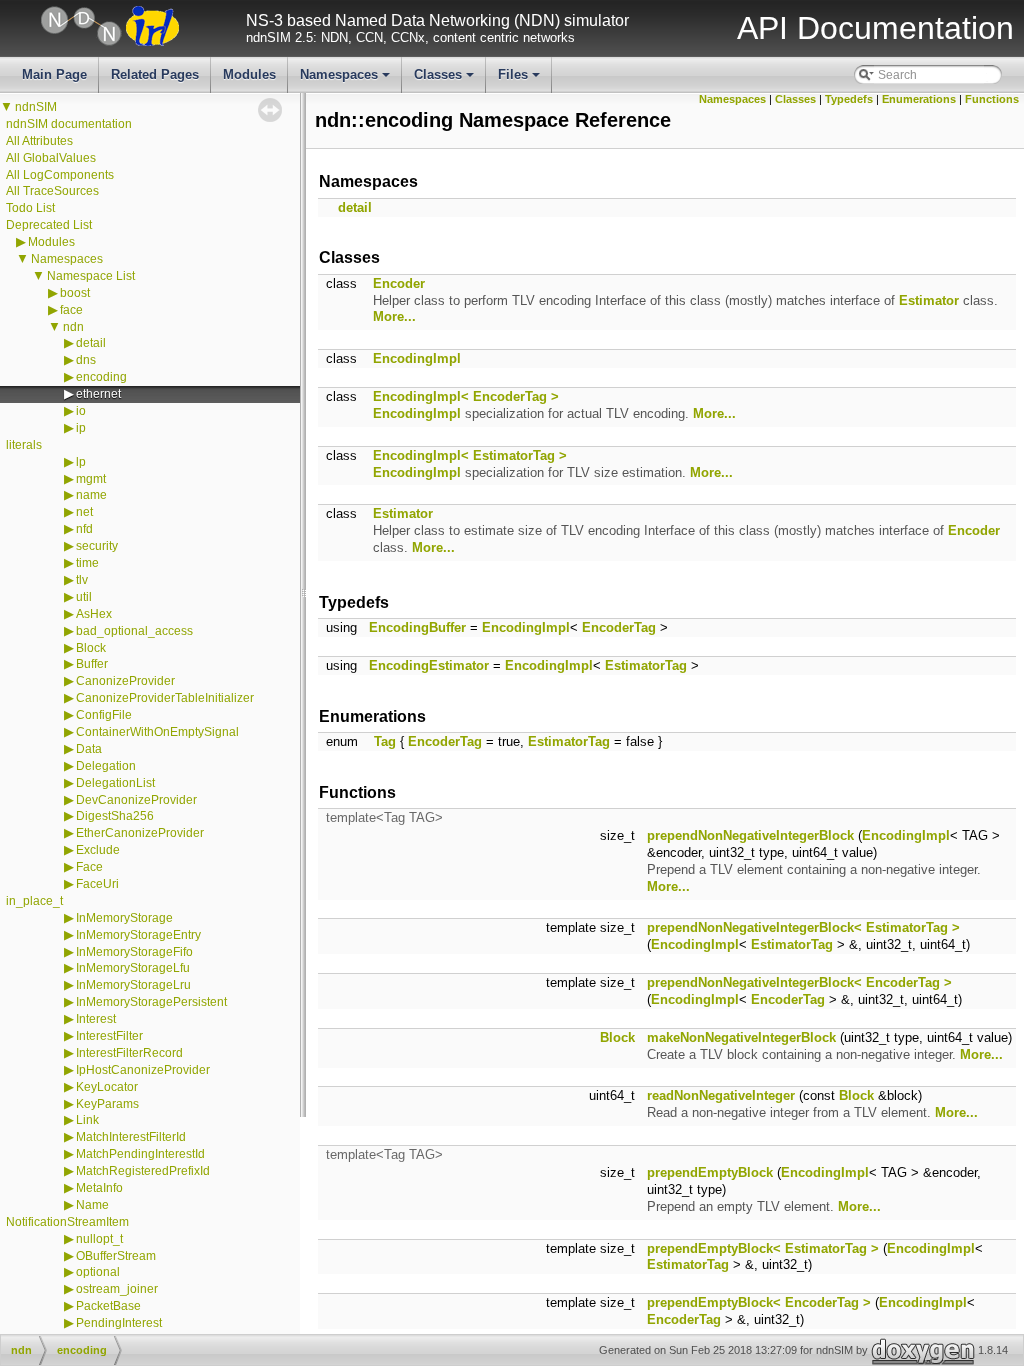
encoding (101, 377)
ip (81, 428)
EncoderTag (619, 627)
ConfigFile (104, 715)
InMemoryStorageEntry (138, 935)
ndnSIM (36, 107)
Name (92, 1205)
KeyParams (107, 1104)
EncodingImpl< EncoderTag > (466, 396)
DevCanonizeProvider (136, 800)
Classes (445, 80)
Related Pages (155, 74)
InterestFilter (109, 1036)
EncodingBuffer (417, 627)
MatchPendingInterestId (140, 1154)
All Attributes (39, 141)
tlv (82, 580)
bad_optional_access (134, 631)
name (91, 495)
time (87, 563)
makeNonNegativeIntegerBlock (741, 1037)
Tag (385, 741)
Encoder (399, 283)
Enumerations (919, 99)
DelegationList (115, 783)
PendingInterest (119, 1323)
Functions (992, 99)
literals (24, 445)
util (84, 597)
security (97, 546)
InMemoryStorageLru (133, 985)
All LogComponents (60, 175)
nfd (84, 529)
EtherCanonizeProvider (140, 833)
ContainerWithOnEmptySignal (157, 732)
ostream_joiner (117, 1289)
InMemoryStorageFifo (134, 952)
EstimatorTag (646, 665)
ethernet (98, 394)
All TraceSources (52, 191)
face (71, 310)
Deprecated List (49, 225)
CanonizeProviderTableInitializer (165, 698)
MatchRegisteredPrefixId (143, 1171)
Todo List (30, 208)
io (81, 411)
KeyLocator (107, 1087)
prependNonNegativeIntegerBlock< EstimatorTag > (803, 927)
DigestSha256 (115, 816)
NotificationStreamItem (67, 1222)
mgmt (91, 479)
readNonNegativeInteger (721, 1095)
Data (89, 749)
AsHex (94, 614)
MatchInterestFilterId (131, 1137)
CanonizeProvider (125, 681)
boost (75, 293)
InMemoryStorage (124, 918)
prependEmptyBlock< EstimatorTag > (763, 1248)
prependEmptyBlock (710, 1172)
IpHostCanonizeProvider (143, 1070)
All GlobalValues (51, 158)
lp (81, 462)
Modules (249, 74)
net (84, 512)
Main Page (54, 74)
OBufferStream (116, 1256)
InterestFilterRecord (129, 1053)
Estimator (929, 300)
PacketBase (108, 1306)
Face (89, 867)
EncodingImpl (417, 358)
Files (520, 80)
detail (91, 343)
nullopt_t (99, 1239)
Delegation (106, 766)
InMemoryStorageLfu (133, 968)
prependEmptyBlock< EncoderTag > (759, 1302)
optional (98, 1272)
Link (87, 1120)
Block (91, 648)
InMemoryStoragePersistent (151, 1002)
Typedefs (849, 99)
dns (86, 360)
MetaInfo (99, 1188)
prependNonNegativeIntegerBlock (750, 835)
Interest (96, 1019)
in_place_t (34, 901)
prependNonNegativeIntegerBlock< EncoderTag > (799, 982)
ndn (73, 327)
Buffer (92, 664)
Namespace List (91, 276)
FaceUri (97, 884)
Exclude (98, 850)
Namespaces (346, 80)
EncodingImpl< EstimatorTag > (470, 455)
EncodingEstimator (429, 665)
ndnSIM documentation (69, 124)
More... (394, 316)
